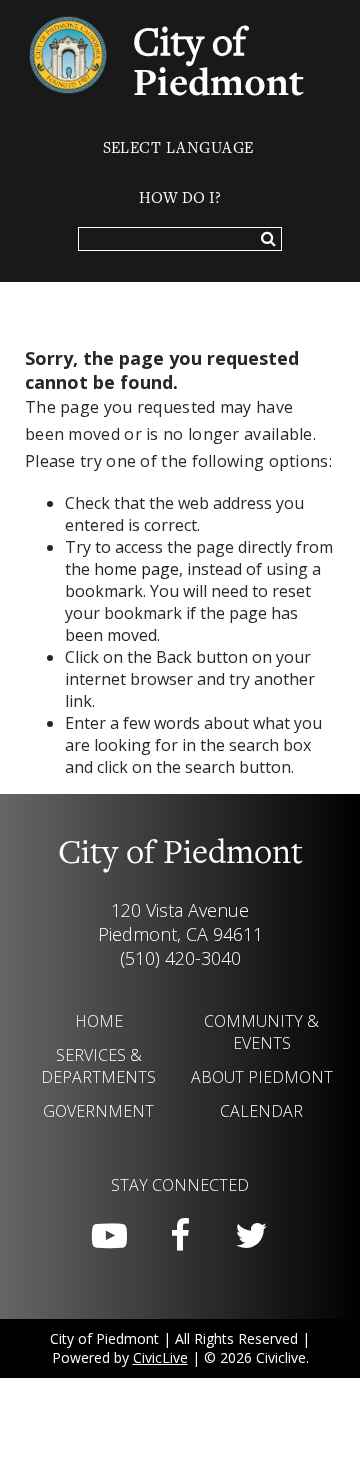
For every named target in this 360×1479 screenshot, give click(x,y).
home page (136, 569)
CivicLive (160, 1357)
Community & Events (261, 1032)
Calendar (261, 1111)
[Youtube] (109, 1236)
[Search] (268, 240)
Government (98, 1111)
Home (99, 1021)
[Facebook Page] (180, 1236)
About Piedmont (262, 1077)
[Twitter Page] (251, 1236)
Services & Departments (98, 1066)
